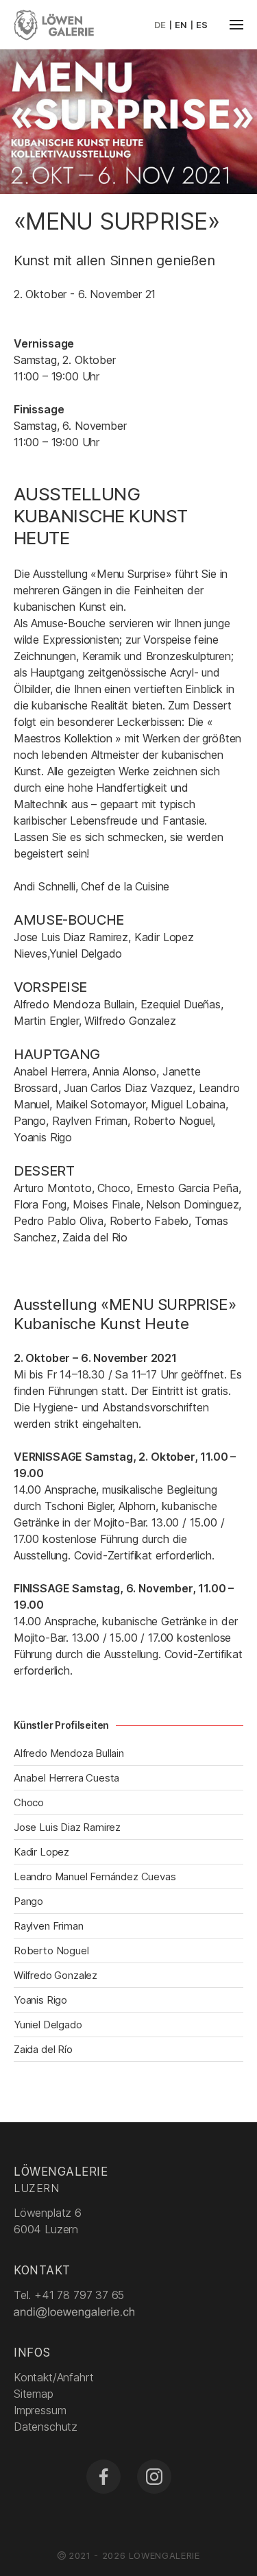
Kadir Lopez (41, 1852)
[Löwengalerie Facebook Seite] (103, 2477)
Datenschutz (46, 2427)
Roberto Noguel (51, 1951)
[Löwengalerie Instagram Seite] (154, 2477)
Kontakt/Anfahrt (53, 2377)
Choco (29, 1802)
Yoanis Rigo (40, 2000)
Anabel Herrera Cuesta (66, 1778)
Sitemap (34, 2394)
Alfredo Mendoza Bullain (69, 1753)
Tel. (69, 2295)
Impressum (40, 2410)
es (202, 25)
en (181, 25)
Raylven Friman (49, 1926)
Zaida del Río (43, 2049)
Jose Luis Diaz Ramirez (67, 1827)
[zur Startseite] (54, 23)
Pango (28, 1901)
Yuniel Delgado (48, 2025)
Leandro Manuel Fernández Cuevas (95, 1876)
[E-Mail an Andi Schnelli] (75, 2311)
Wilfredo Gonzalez (56, 1975)
